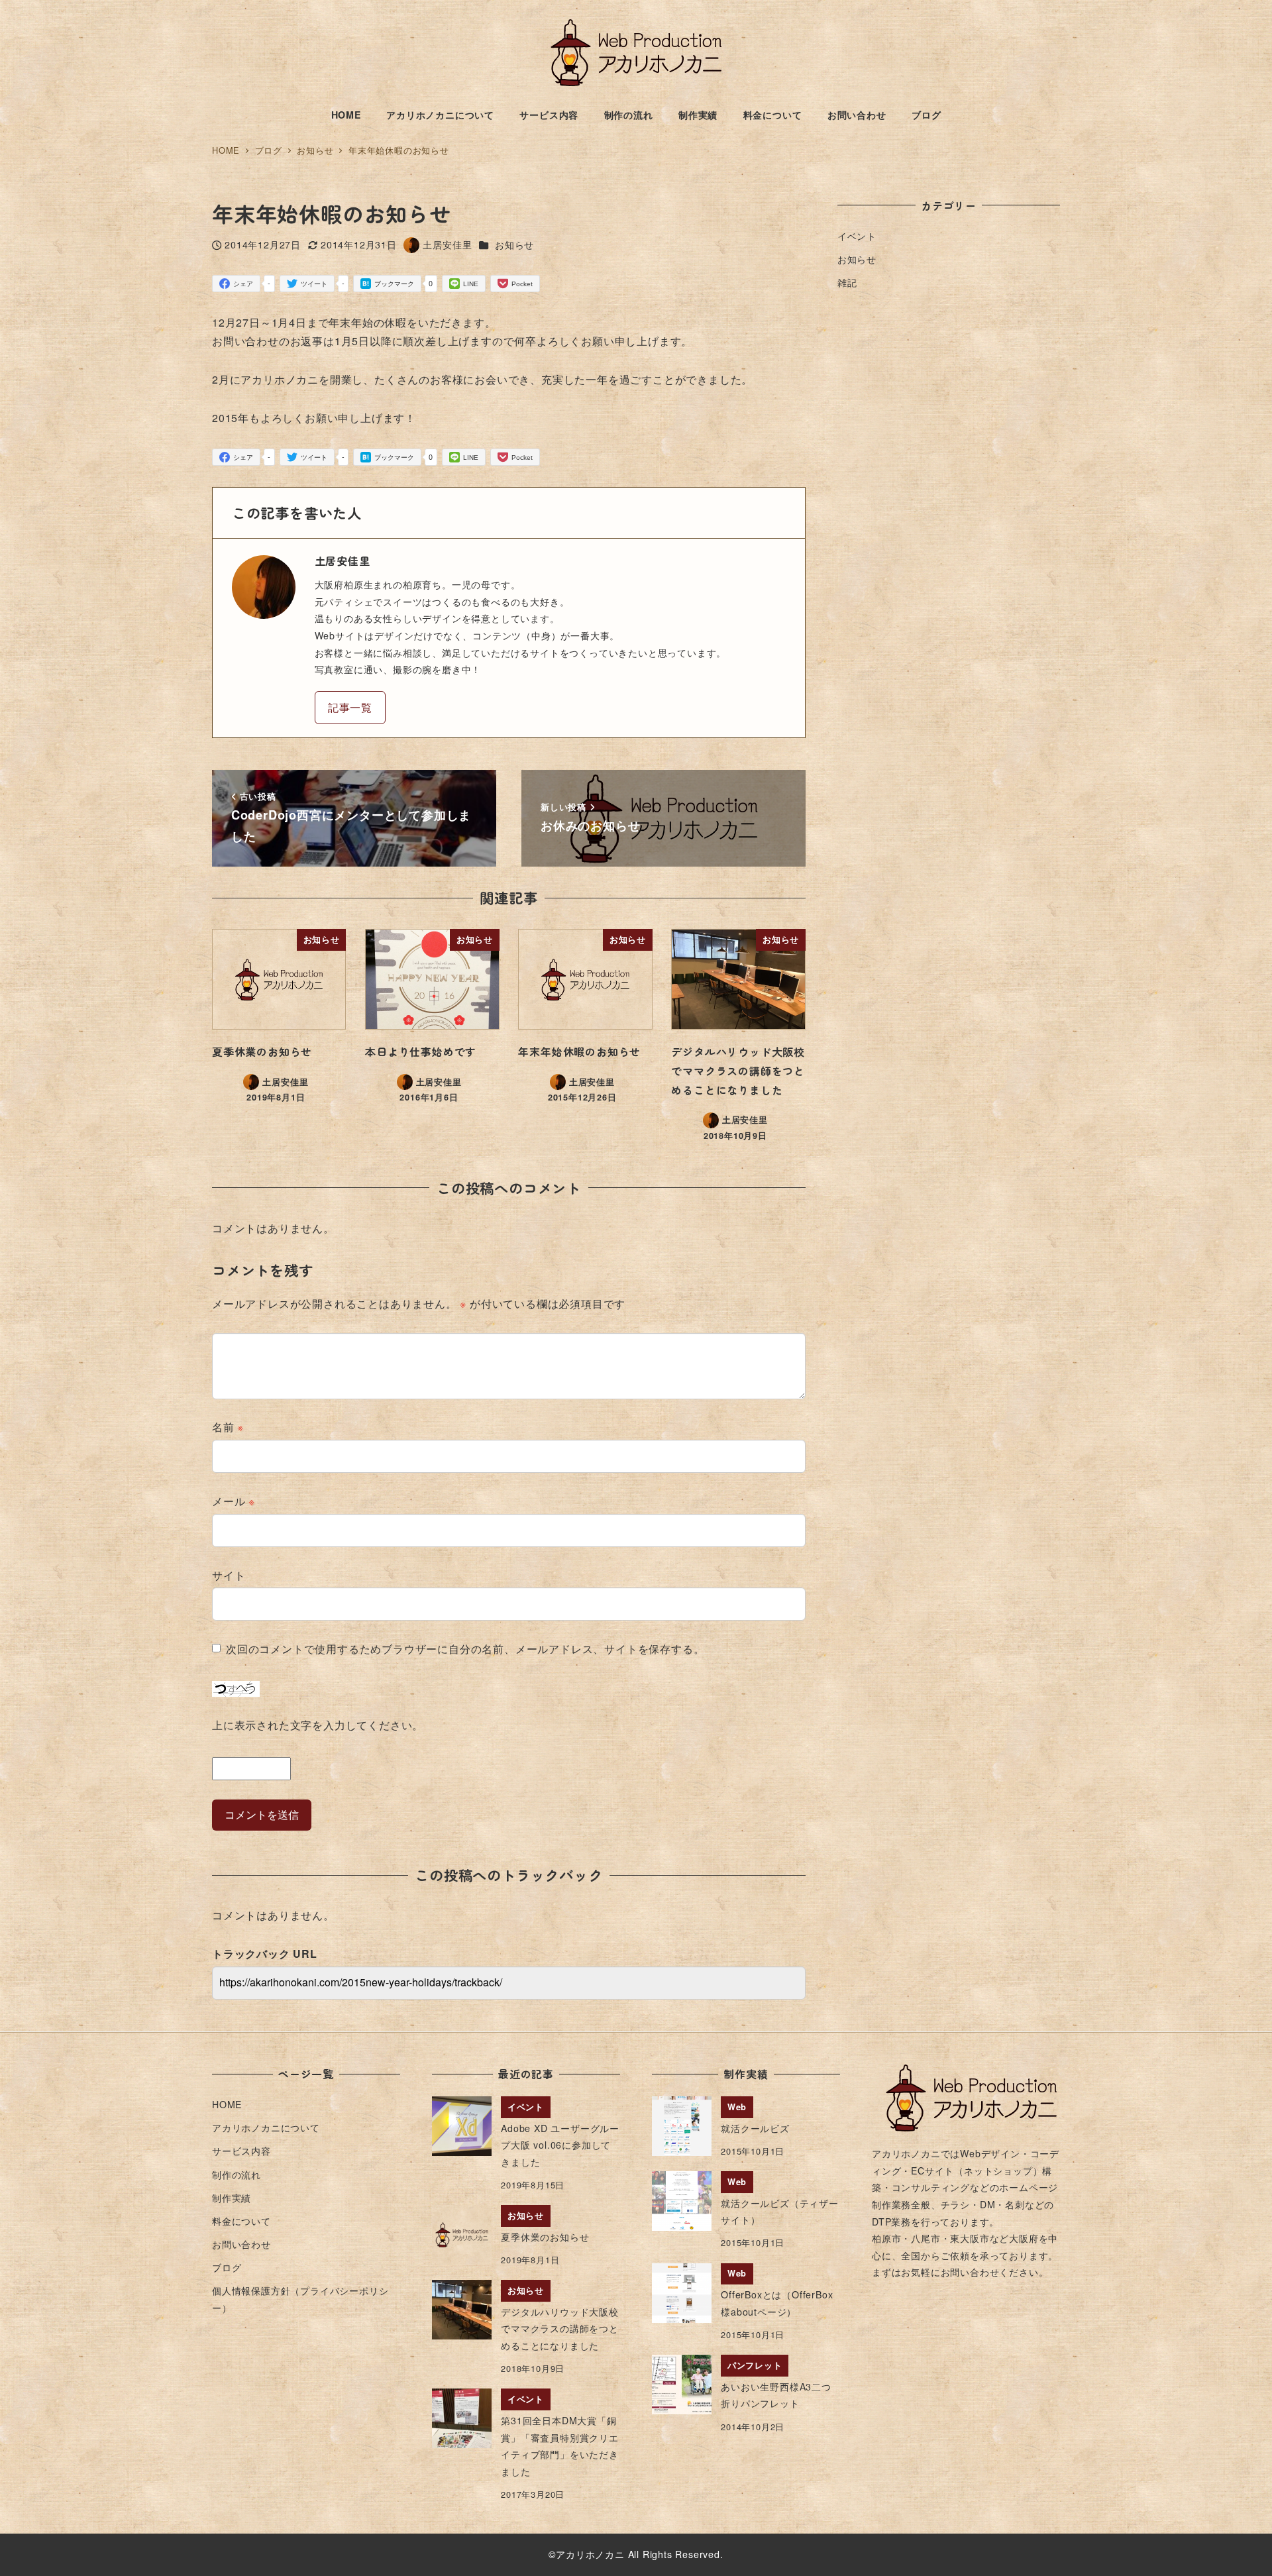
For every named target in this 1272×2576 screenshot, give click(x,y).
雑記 (847, 282)
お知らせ (514, 244)
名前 (228, 1427)
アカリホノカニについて (266, 2127)
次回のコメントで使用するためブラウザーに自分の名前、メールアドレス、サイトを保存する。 (465, 1649)
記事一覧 (350, 707)
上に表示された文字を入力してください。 (318, 1725)
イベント (857, 236)
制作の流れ (237, 2174)
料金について (241, 2221)
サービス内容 (241, 2151)
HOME (227, 2104)
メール (234, 1501)
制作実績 (232, 2198)
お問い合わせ (241, 2244)
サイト (229, 1575)
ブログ (227, 2267)
